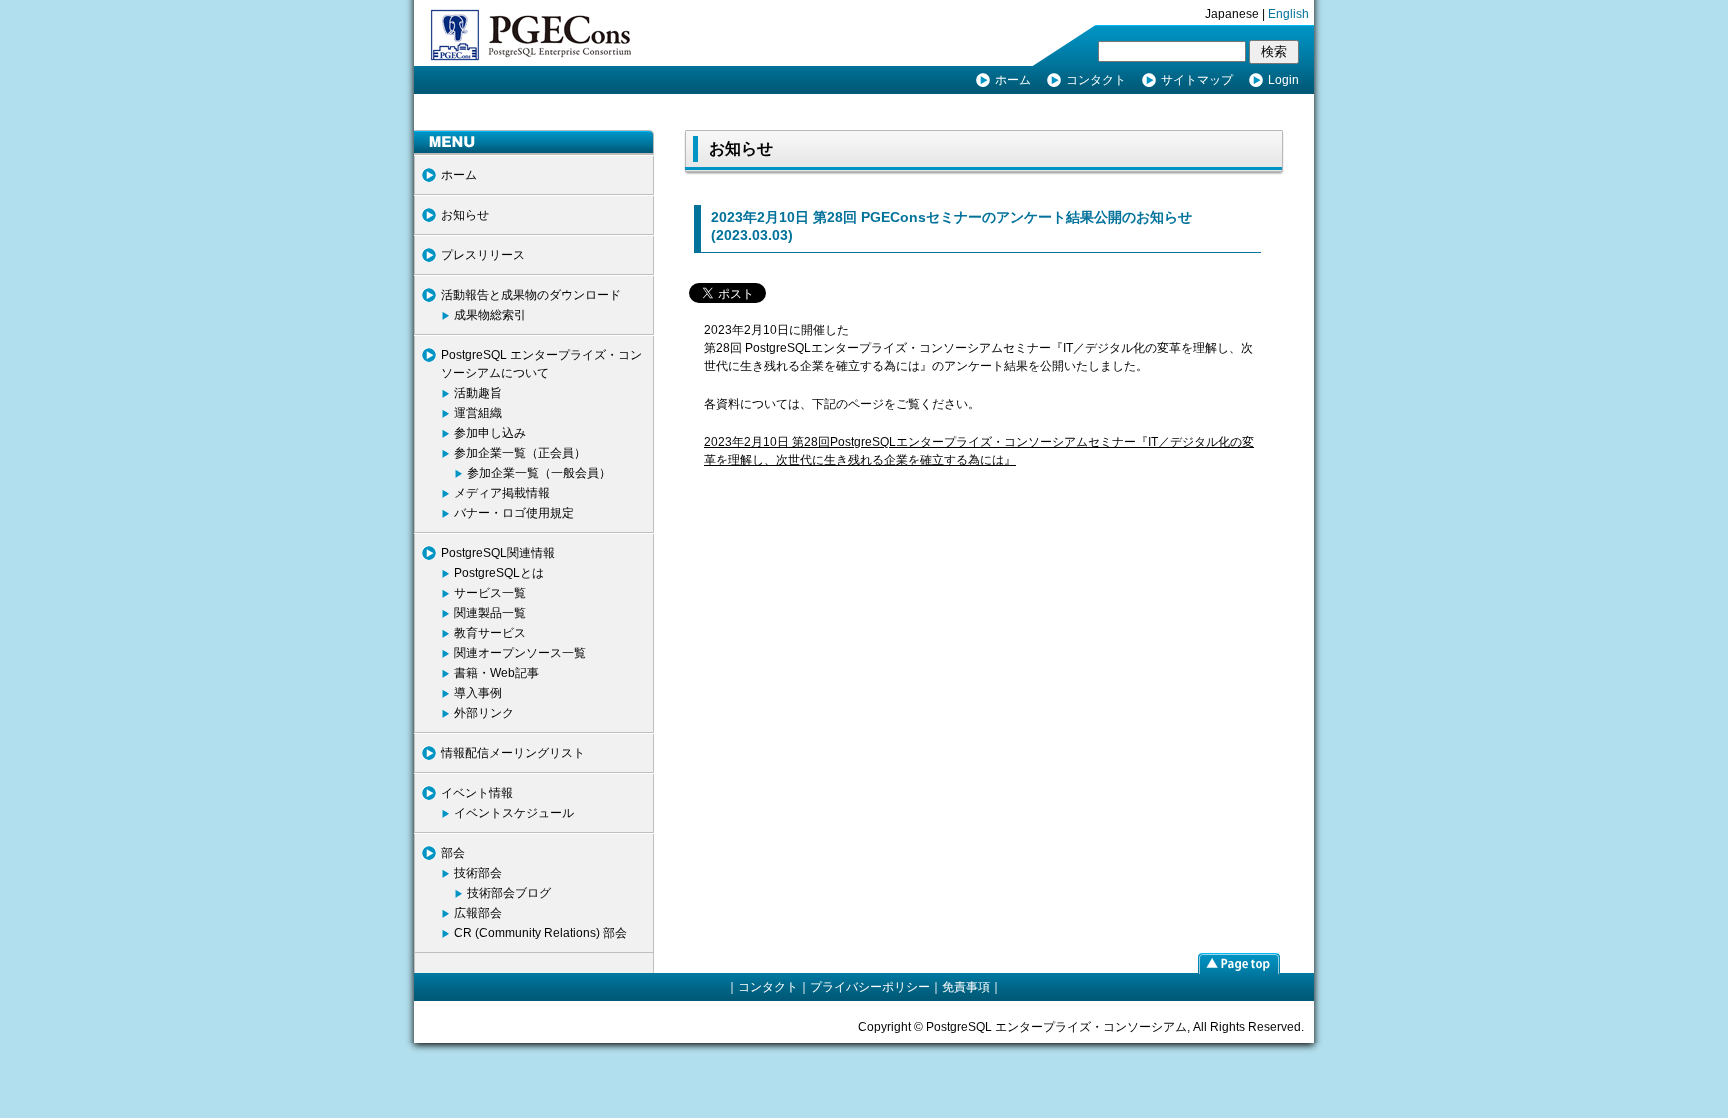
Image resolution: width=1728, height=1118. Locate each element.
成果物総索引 (490, 315)
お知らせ (465, 215)
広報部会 (478, 913)
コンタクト (1096, 80)
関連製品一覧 (490, 613)
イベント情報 (477, 793)
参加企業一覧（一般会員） (539, 473)
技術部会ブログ (509, 893)
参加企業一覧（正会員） (520, 453)
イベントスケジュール (514, 813)
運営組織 (478, 413)
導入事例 (478, 693)
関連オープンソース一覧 (520, 653)
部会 (453, 853)
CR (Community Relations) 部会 (540, 933)
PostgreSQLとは (499, 573)
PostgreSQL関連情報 (498, 553)
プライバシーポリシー (870, 987)
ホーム (1013, 80)
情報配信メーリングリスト (513, 753)
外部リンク (484, 713)
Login (1283, 80)
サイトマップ (1197, 80)
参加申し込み (490, 433)
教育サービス (490, 633)
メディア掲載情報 (502, 493)
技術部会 (478, 873)
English (1288, 14)
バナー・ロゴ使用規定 (514, 513)
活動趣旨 (478, 393)
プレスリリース (483, 255)
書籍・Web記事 (496, 673)
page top (1239, 963)
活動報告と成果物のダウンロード (531, 295)
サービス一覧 (490, 593)
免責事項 (966, 987)
